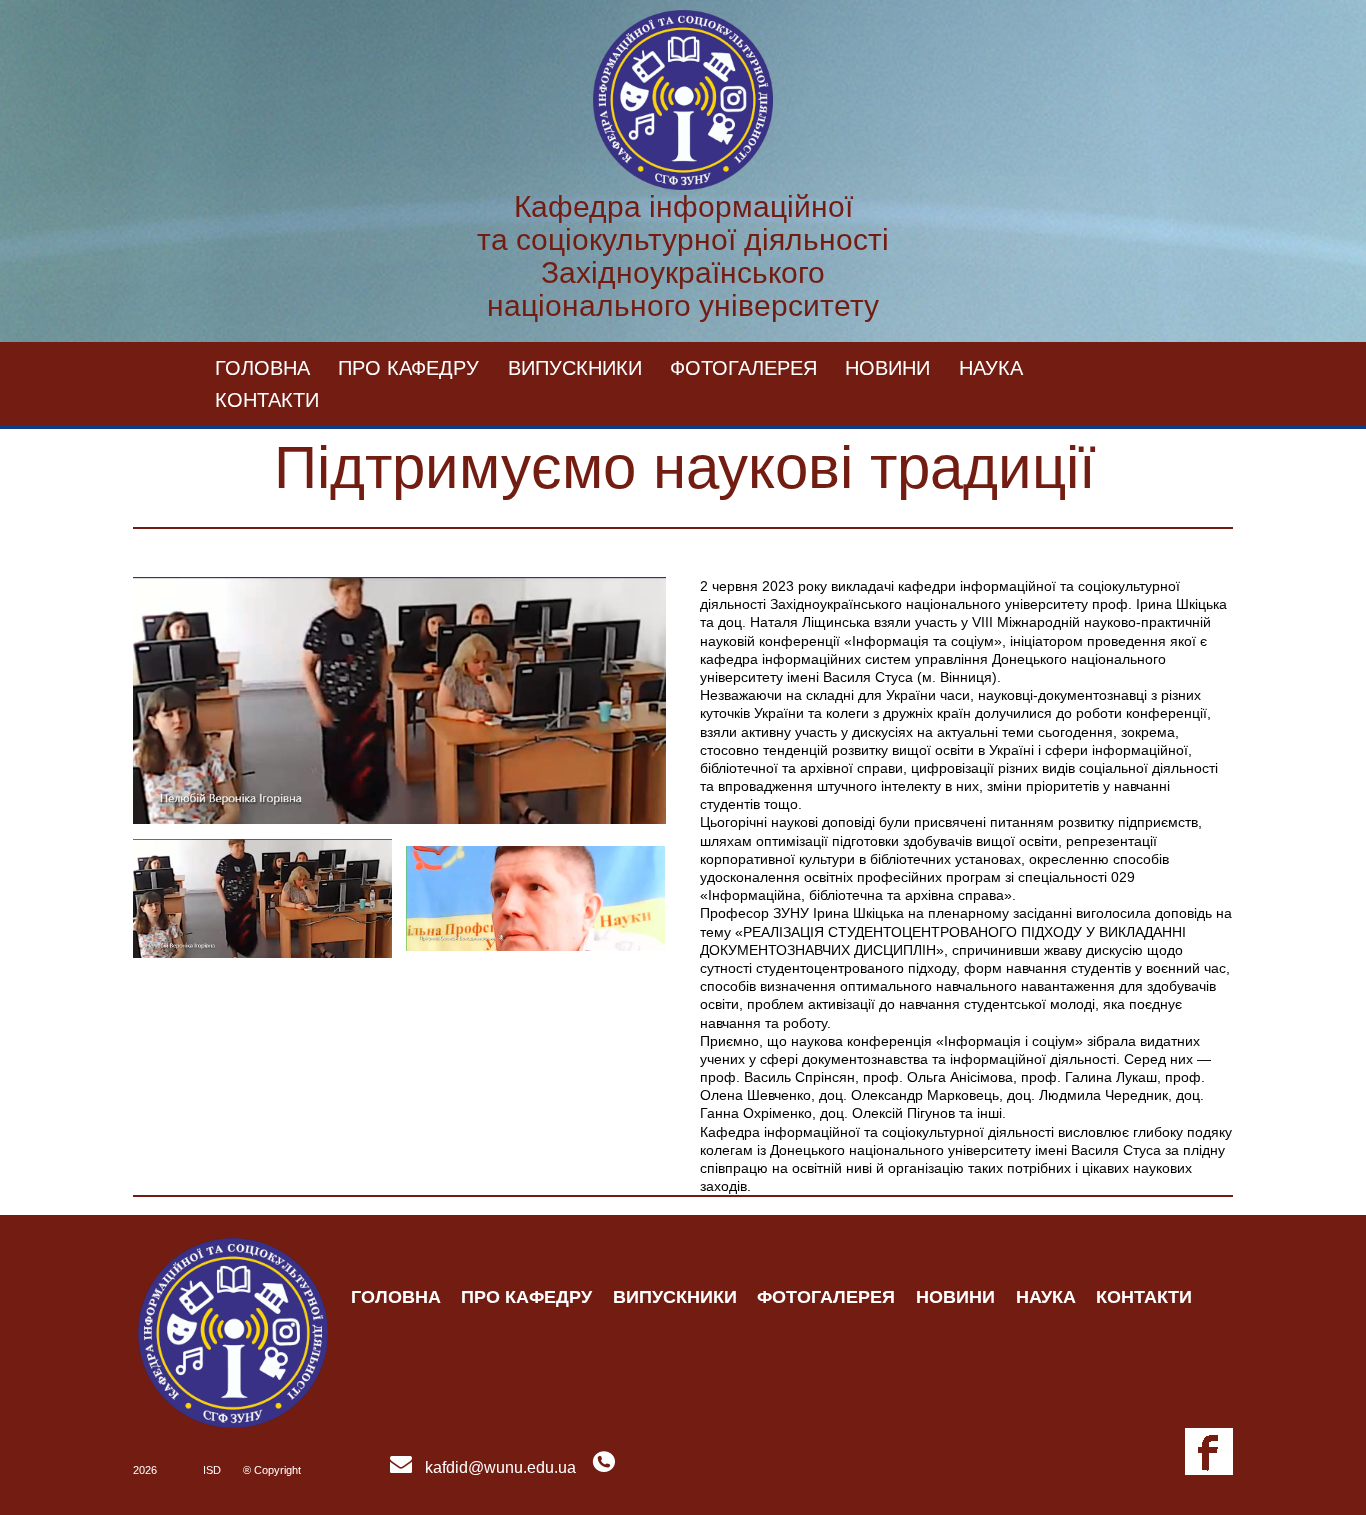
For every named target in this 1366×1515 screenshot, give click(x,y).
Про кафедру (408, 368)
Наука (991, 368)
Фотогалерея (743, 368)
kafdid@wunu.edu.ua (500, 1467)
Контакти (267, 400)
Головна (262, 368)
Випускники (575, 368)
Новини (887, 368)
